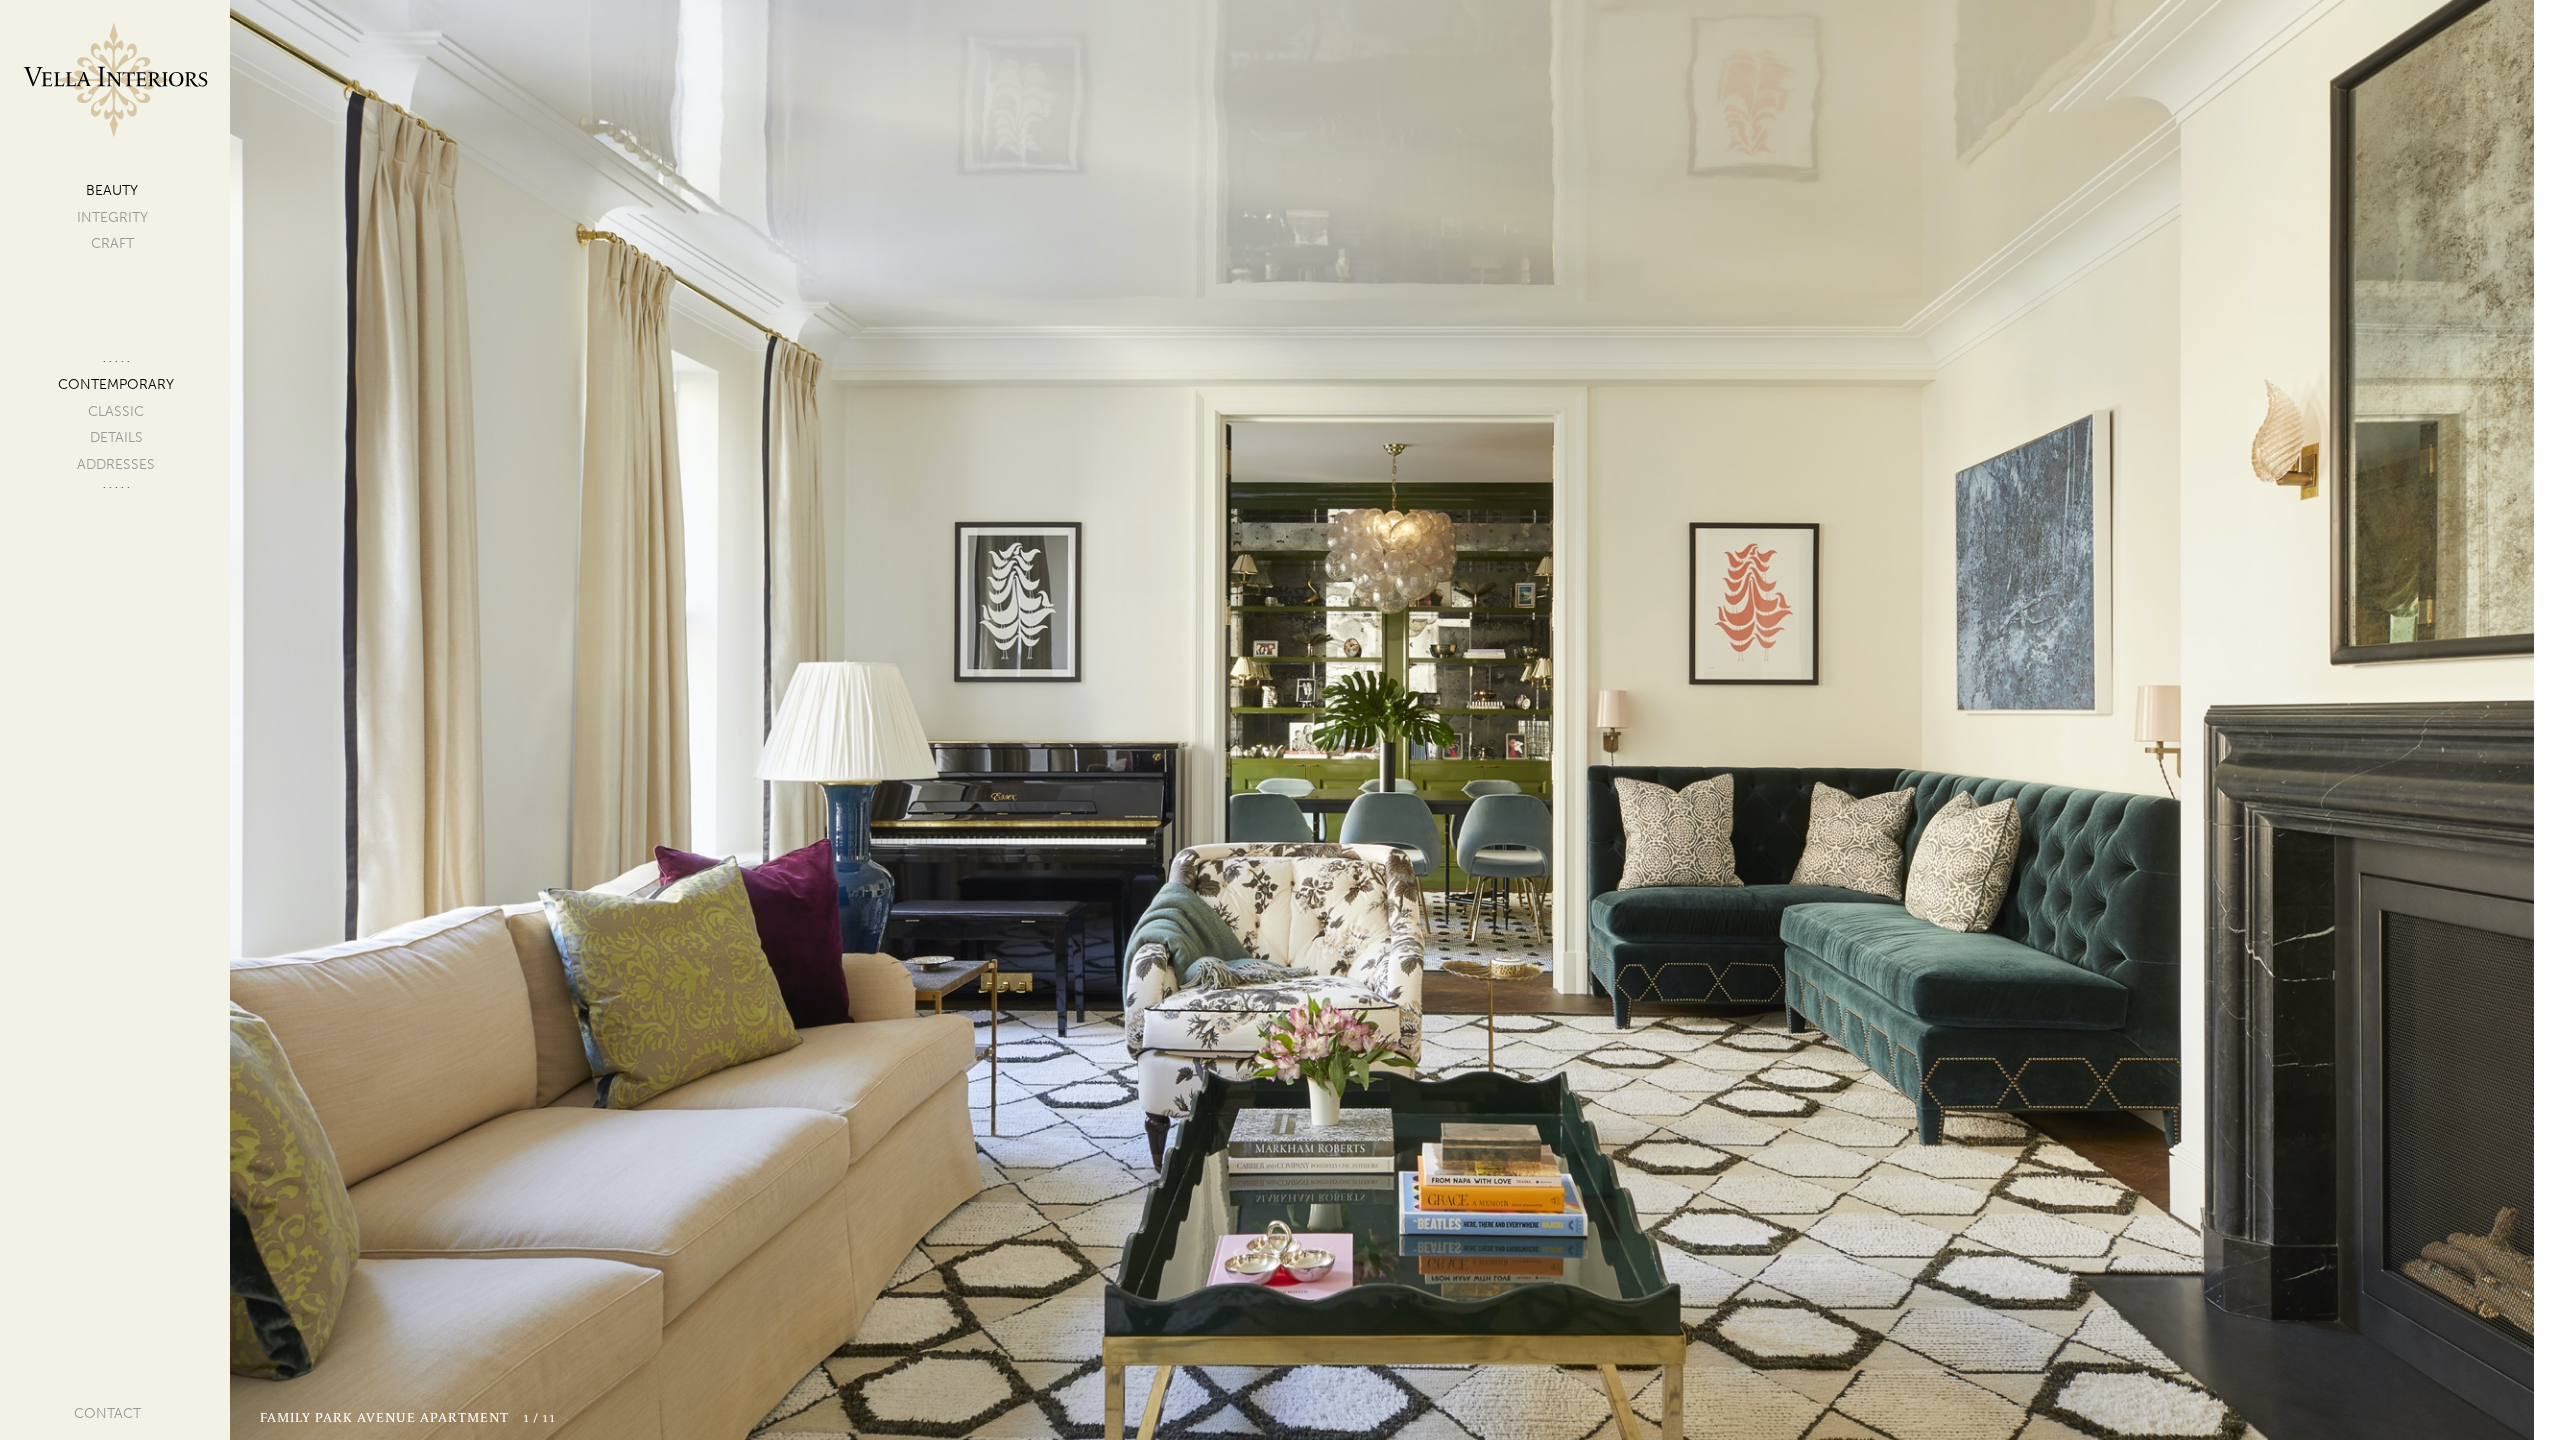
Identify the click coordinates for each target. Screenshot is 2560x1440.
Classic (116, 411)
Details (116, 437)
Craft (112, 243)
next (1849, 720)
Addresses (116, 464)
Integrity (112, 217)
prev (824, 720)
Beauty (112, 190)
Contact (107, 1413)
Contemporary (116, 384)
